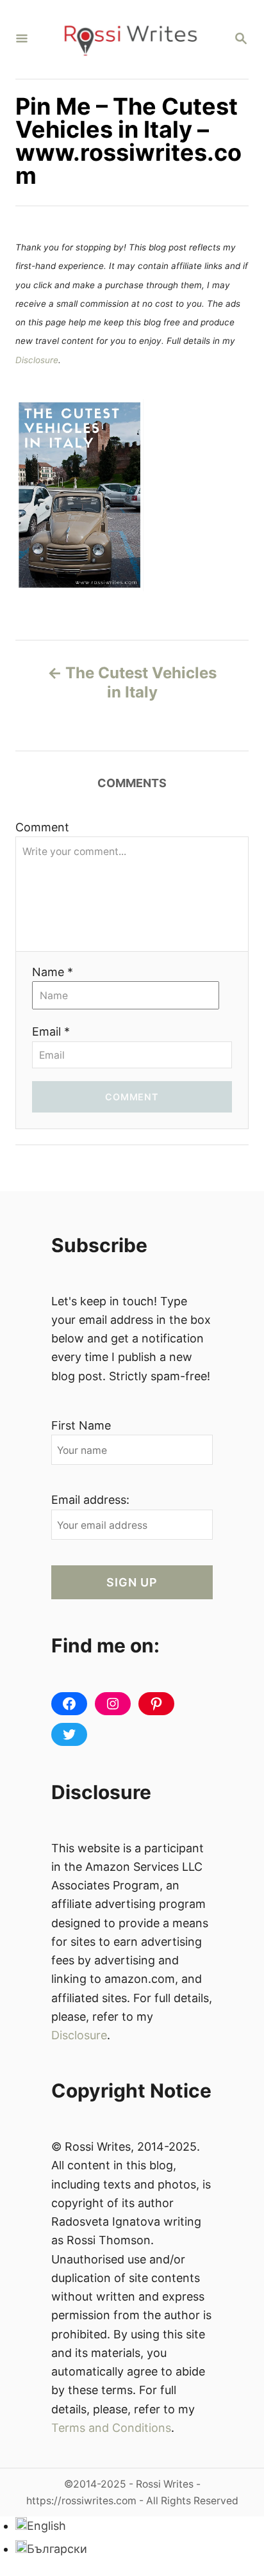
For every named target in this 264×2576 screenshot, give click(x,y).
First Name (81, 1425)
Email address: (90, 1500)
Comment (42, 827)
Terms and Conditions (111, 2428)
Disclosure (37, 360)
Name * (53, 972)
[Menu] (22, 39)
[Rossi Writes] (131, 39)
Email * (51, 1031)
